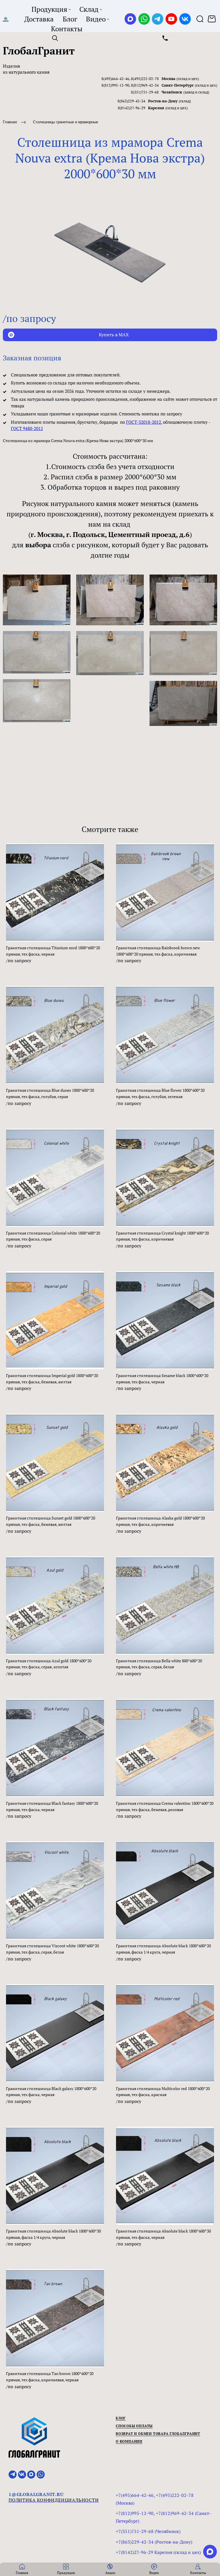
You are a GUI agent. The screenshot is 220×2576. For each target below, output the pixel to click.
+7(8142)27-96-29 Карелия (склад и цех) (158, 2552)
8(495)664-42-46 (115, 79)
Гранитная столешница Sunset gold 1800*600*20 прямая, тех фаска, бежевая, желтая (51, 1521)
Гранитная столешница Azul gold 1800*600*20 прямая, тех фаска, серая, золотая (49, 1664)
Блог (121, 2418)
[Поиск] (200, 19)
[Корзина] (212, 19)
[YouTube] (171, 19)
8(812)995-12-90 (115, 85)
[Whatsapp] (144, 19)
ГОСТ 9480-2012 (27, 428)
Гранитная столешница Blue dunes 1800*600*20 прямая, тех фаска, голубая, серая (50, 1093)
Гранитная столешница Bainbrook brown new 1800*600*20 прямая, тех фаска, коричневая (158, 951)
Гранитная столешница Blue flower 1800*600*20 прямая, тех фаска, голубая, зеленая (160, 1093)
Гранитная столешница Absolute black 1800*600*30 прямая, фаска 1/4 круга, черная (53, 2234)
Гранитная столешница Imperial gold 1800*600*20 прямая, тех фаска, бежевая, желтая (52, 1379)
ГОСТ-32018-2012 (144, 422)
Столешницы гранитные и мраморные (65, 122)
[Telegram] (158, 19)
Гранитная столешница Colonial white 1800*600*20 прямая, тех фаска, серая (53, 1236)
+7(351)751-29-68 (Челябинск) (148, 2531)
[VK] (185, 19)
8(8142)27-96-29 (131, 108)
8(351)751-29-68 (145, 92)
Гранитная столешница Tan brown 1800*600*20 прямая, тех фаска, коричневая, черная (50, 2377)
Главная (10, 122)
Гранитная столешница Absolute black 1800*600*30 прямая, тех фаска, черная (163, 2234)
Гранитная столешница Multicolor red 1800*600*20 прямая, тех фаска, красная (163, 2092)
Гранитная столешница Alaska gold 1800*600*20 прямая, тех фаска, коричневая (160, 1521)
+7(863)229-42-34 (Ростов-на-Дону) (154, 2542)
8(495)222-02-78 (145, 79)
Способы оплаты (134, 2426)
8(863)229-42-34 (131, 101)
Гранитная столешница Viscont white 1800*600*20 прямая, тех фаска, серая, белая (52, 1949)
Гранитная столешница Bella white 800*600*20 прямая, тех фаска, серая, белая (159, 1664)
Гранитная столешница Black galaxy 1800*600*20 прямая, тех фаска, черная (51, 2092)
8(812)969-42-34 (145, 85)
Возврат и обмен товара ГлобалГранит (158, 2434)
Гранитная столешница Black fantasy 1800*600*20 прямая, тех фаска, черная (52, 1806)
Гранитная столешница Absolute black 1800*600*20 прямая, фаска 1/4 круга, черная (163, 1949)
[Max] (130, 19)
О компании (129, 2441)
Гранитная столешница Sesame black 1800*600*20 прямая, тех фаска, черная (162, 1379)
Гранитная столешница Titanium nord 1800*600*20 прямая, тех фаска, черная (53, 951)
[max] (210, 2552)
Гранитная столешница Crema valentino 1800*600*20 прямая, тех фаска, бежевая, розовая (165, 1806)
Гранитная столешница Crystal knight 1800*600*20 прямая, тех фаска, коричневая (162, 1236)
